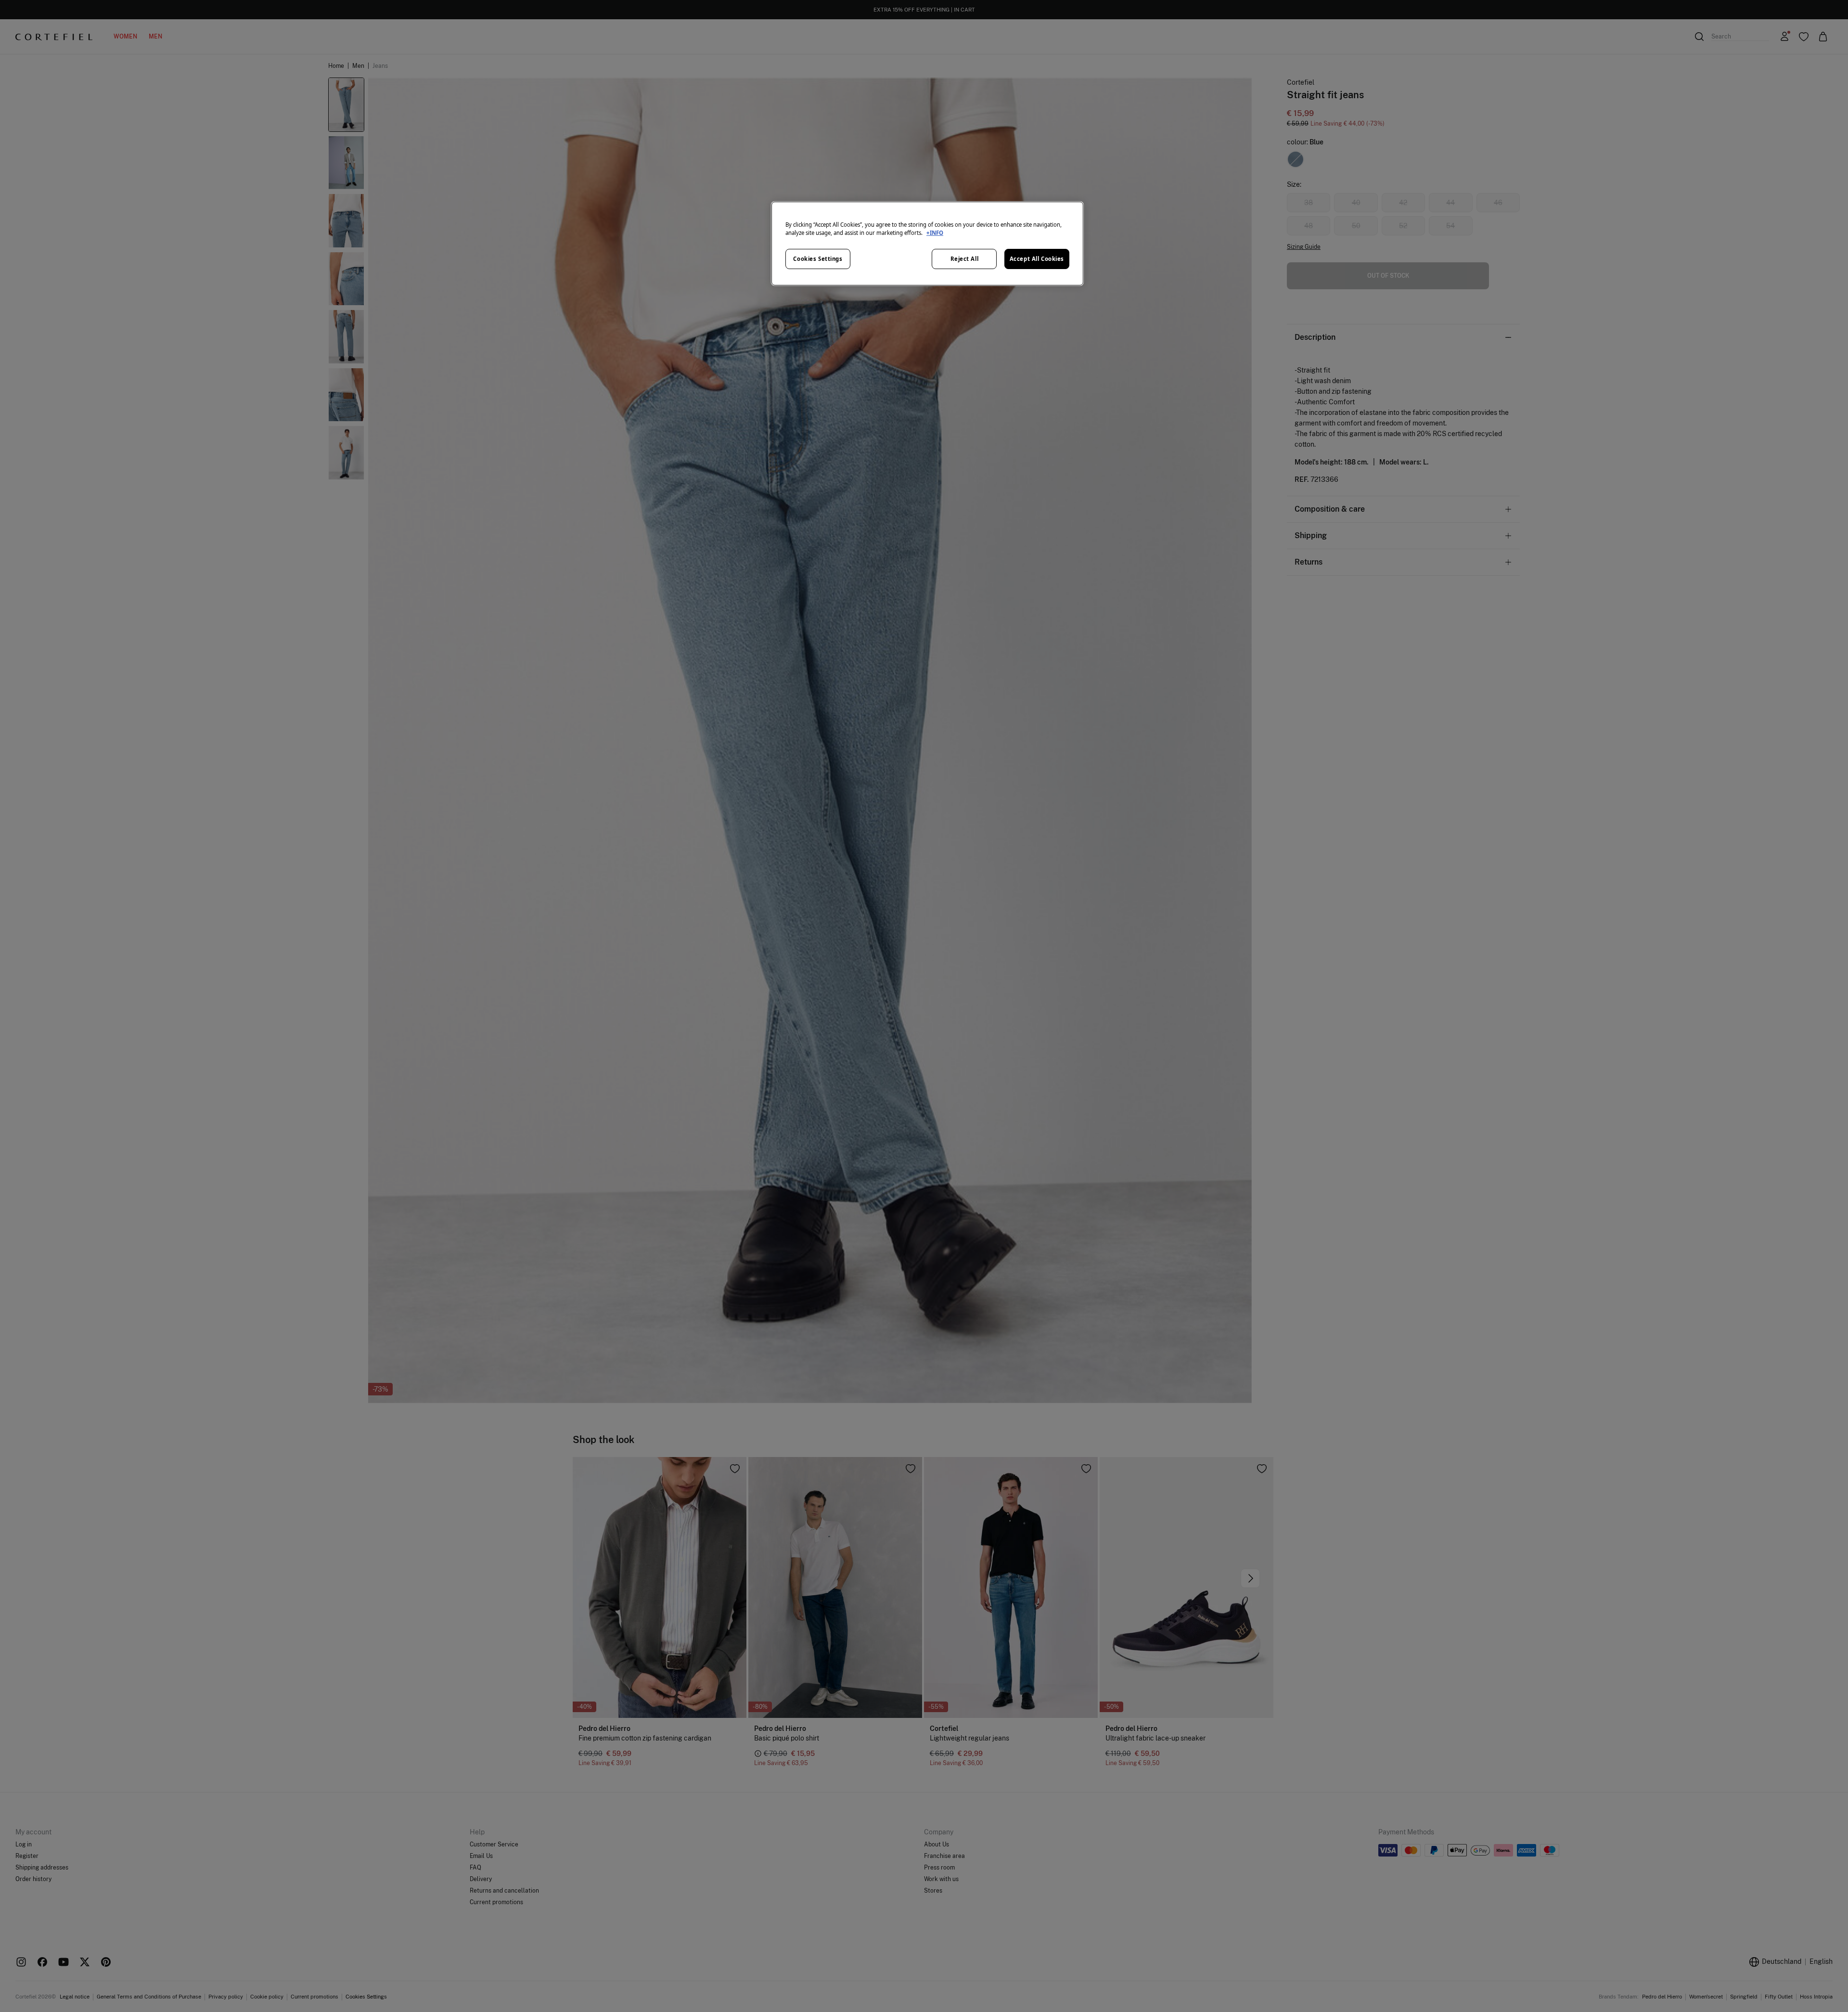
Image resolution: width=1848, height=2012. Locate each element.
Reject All (965, 259)
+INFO (935, 233)
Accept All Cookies (1037, 259)
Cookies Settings (818, 259)
